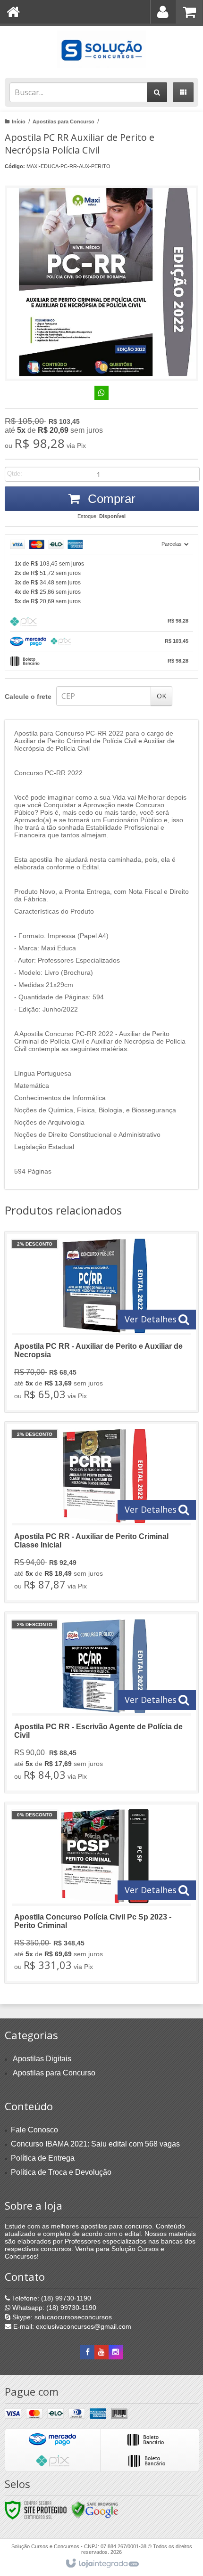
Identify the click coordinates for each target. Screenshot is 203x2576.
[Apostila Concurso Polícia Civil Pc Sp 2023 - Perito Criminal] (101, 1893)
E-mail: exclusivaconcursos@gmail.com (71, 2326)
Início (19, 122)
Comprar (110, 499)
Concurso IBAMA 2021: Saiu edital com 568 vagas (95, 2144)
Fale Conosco (34, 2130)
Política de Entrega (43, 2158)
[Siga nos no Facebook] (87, 2352)
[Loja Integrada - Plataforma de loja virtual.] (102, 2564)
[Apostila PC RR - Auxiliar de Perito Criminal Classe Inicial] (101, 1512)
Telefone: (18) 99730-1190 (51, 2298)
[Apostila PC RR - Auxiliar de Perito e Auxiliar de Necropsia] (101, 1322)
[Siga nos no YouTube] (101, 2352)
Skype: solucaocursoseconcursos (61, 2317)
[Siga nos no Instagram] (116, 2352)
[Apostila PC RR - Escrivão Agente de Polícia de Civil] (101, 1702)
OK (161, 696)
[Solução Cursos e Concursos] (101, 49)
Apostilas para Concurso (63, 122)
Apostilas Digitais (42, 2059)
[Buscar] (157, 92)
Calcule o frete (28, 697)
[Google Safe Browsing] (95, 2510)
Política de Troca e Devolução (61, 2172)
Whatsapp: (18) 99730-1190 (53, 2308)
